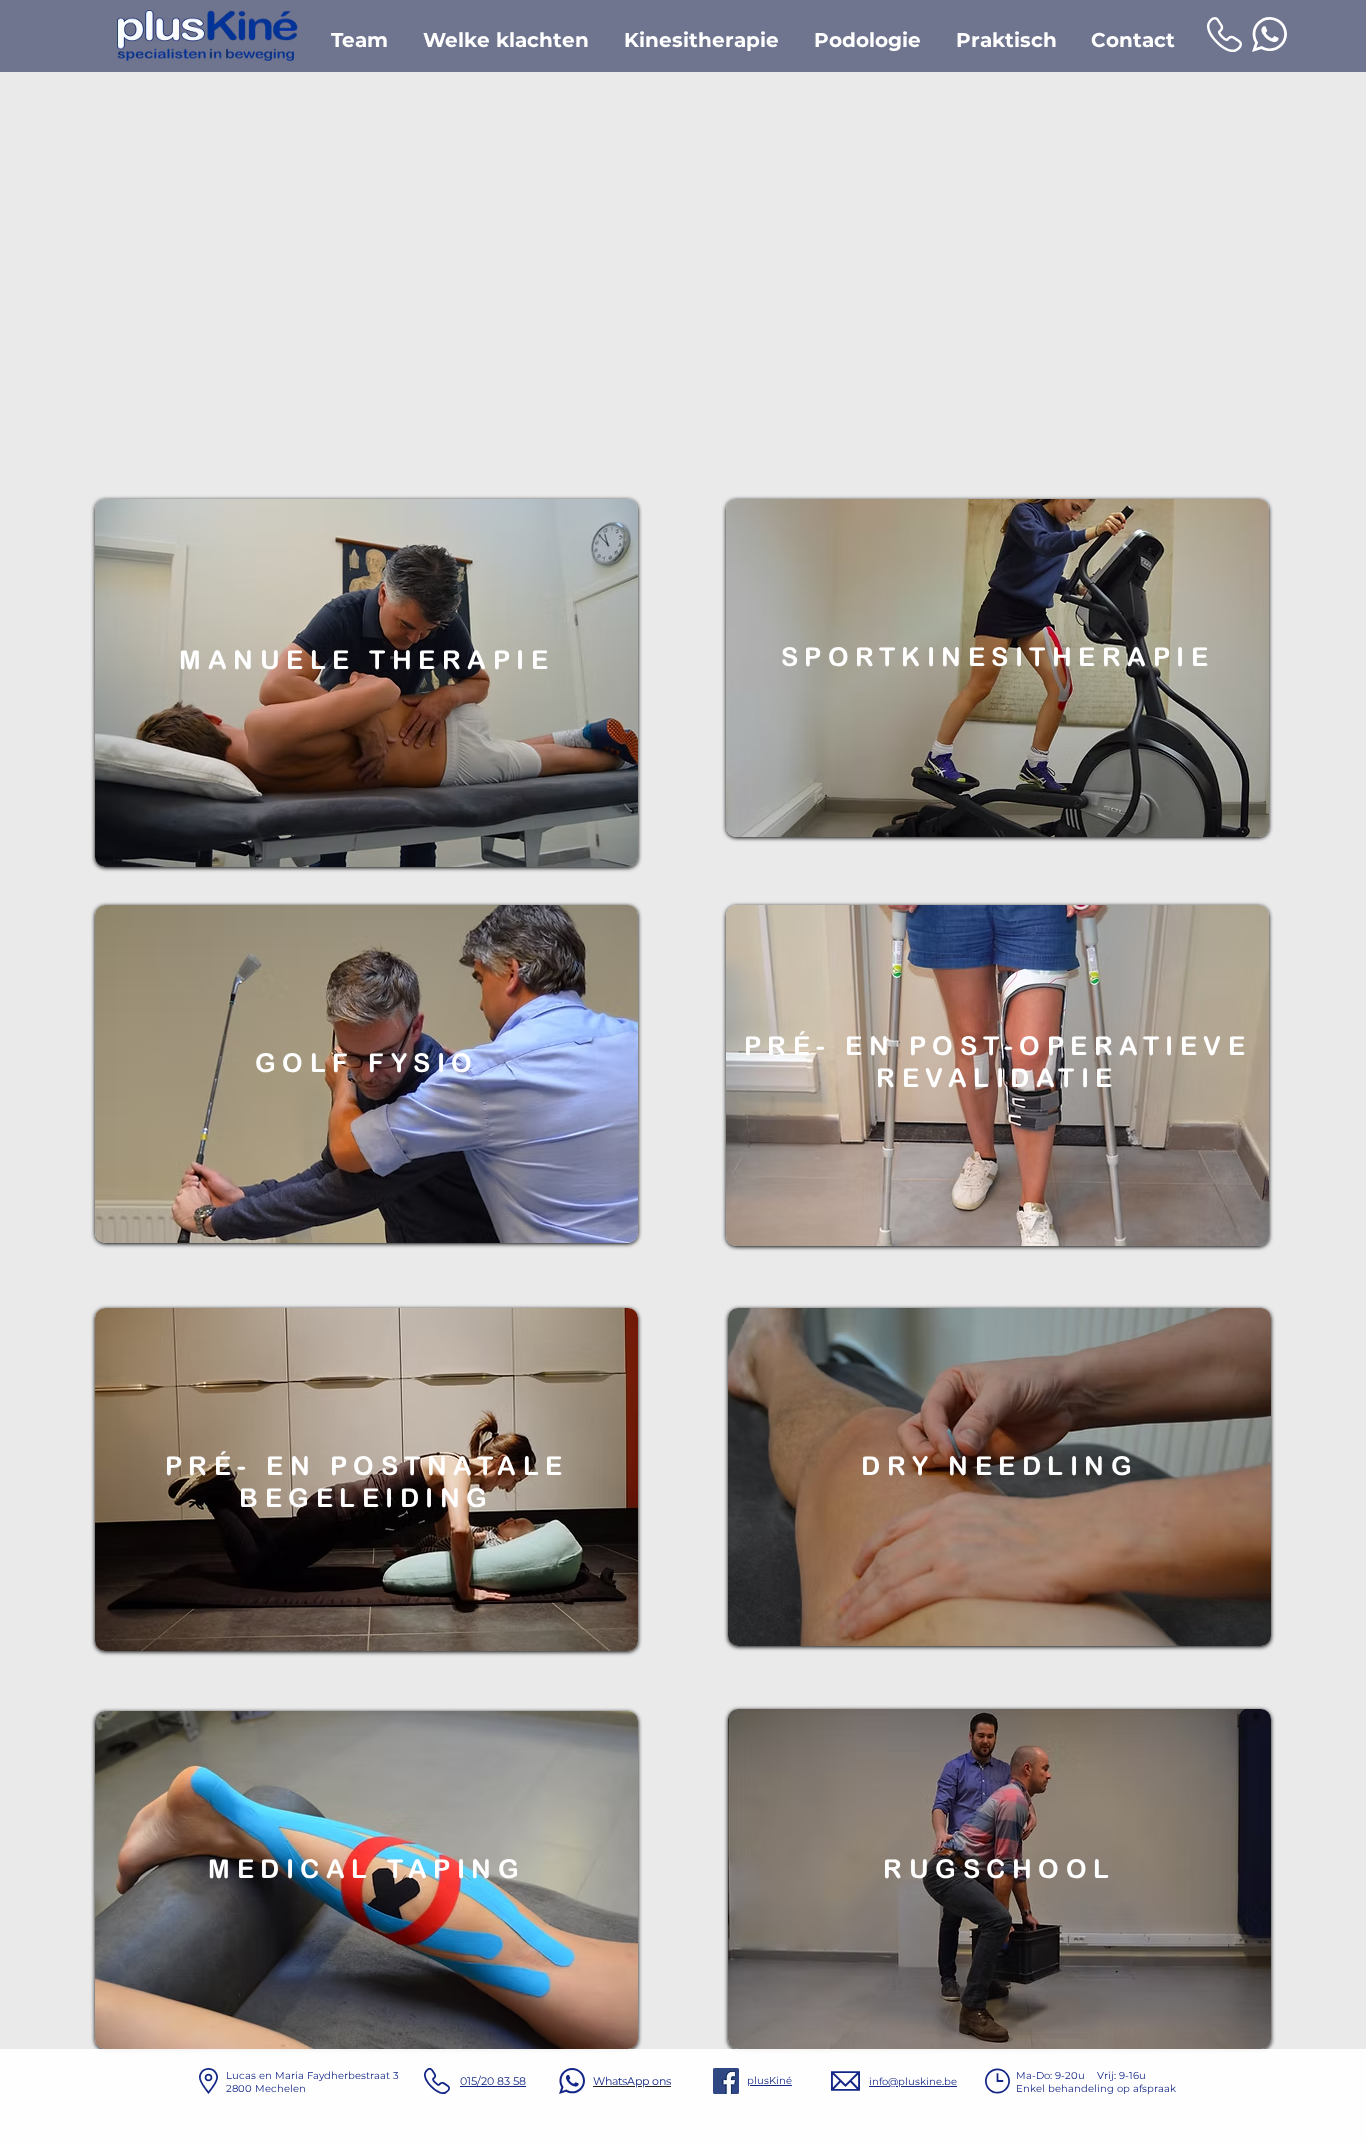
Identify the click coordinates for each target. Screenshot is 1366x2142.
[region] (366, 683)
